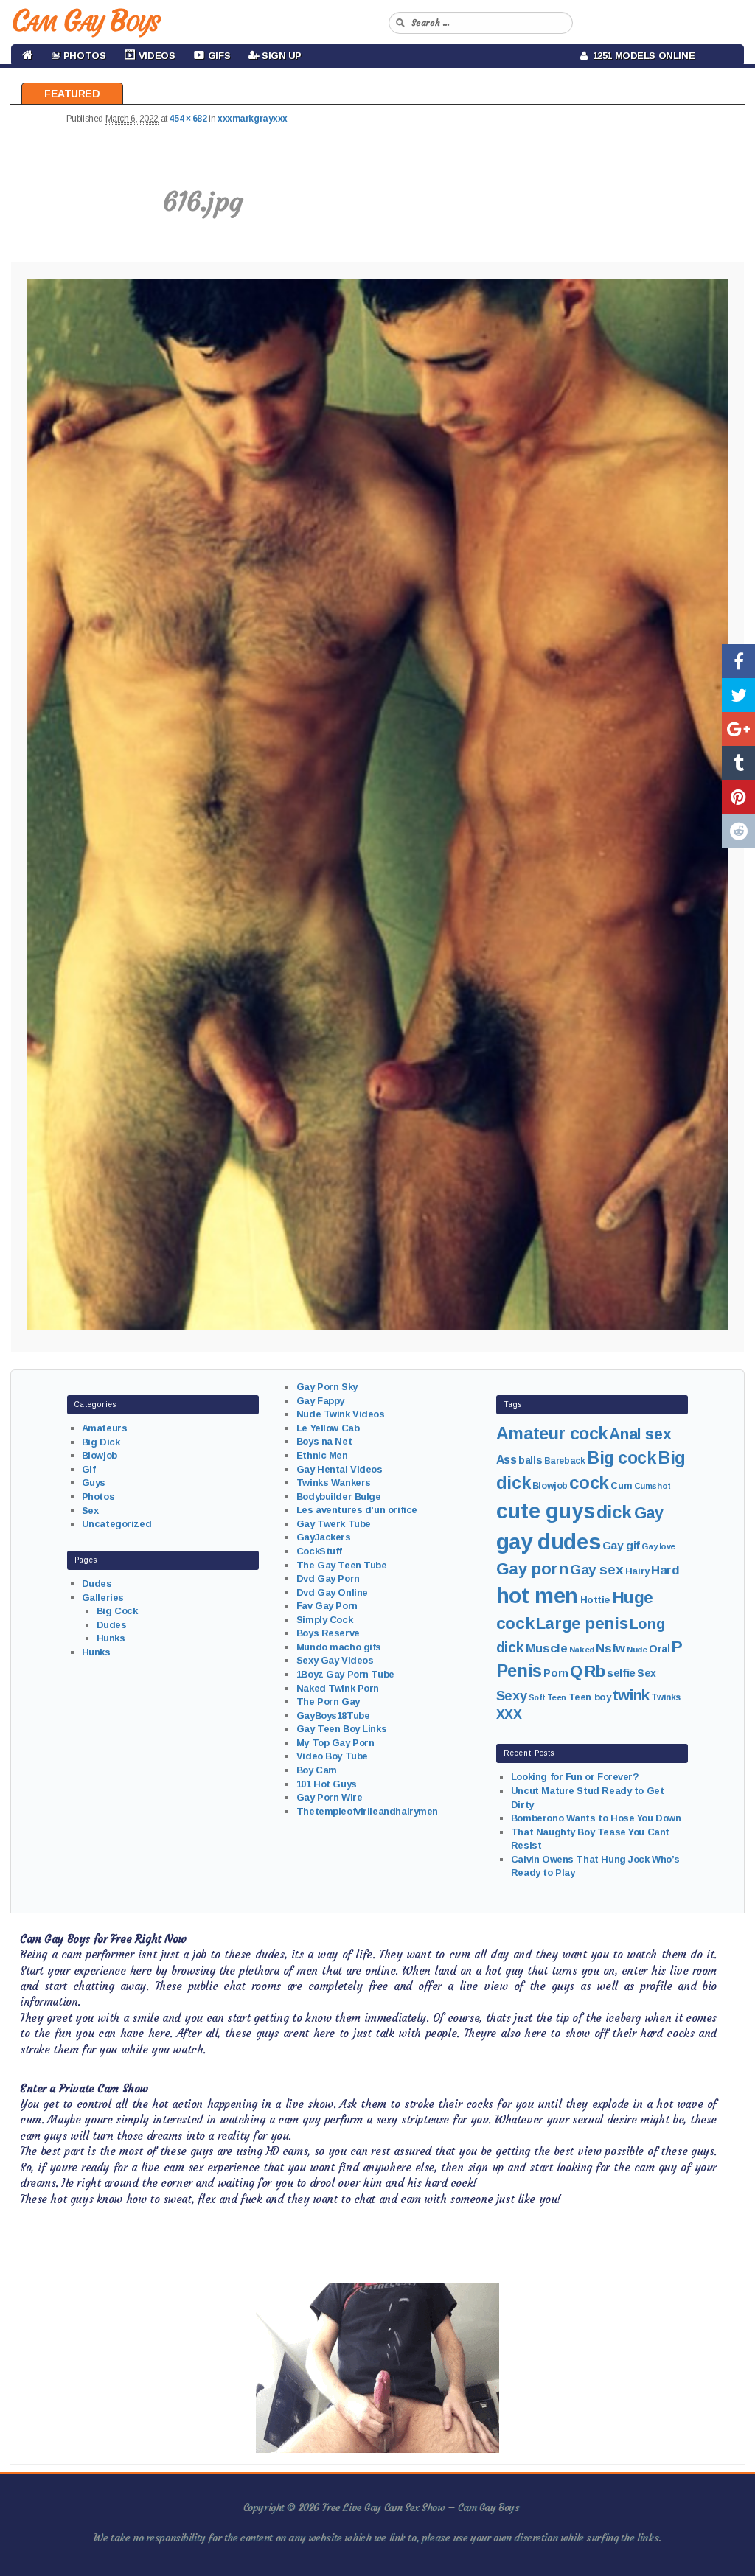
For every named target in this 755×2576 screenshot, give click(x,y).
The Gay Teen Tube (342, 1565)
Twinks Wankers (334, 1483)
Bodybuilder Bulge (339, 1497)
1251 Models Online (641, 56)
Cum (621, 1486)
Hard (665, 1570)
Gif (89, 1469)
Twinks (665, 1697)
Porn (556, 1673)
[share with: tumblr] (738, 763)
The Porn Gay (328, 1701)
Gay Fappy (320, 1401)
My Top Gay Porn (335, 1743)
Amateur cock (552, 1434)
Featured (72, 94)
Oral (659, 1649)
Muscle (546, 1648)
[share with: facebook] (738, 661)
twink (631, 1695)
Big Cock (117, 1611)
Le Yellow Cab (328, 1428)
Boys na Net (324, 1441)
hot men (537, 1596)
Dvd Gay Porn (328, 1578)
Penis (519, 1671)
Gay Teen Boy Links (341, 1729)
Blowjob (100, 1455)
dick (614, 1512)
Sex (90, 1511)
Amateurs (105, 1428)
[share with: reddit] (738, 831)
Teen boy (590, 1697)
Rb (595, 1671)
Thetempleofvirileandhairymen (367, 1811)
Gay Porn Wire (330, 1797)
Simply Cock (324, 1620)
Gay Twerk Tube (334, 1524)
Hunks (111, 1638)
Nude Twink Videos (341, 1414)
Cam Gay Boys (85, 21)
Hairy (637, 1571)
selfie (621, 1673)
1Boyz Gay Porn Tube (345, 1674)
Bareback (565, 1461)
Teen (557, 1697)
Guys (94, 1483)
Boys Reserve (328, 1633)
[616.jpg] (377, 805)
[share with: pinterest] (738, 797)
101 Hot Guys (327, 1784)
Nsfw (610, 1648)
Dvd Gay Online (332, 1592)
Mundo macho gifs (339, 1647)
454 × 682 (188, 119)
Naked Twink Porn (338, 1688)
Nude (637, 1650)
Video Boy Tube (332, 1756)
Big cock (622, 1458)
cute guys (545, 1511)
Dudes (97, 1584)
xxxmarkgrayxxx (253, 119)
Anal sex (640, 1434)
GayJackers (324, 1537)
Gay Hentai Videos (340, 1469)
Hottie (595, 1600)
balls (530, 1460)
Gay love (658, 1546)
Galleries (103, 1598)
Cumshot (653, 1486)
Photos (98, 1497)
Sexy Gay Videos (335, 1660)
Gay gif (621, 1545)
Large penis (582, 1623)
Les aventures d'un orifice (357, 1510)
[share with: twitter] (738, 695)
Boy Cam (317, 1770)
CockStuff (319, 1551)
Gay (649, 1513)
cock (589, 1483)
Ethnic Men (322, 1455)
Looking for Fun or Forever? (575, 1777)
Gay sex (596, 1570)
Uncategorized (117, 1524)
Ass (507, 1460)
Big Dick (101, 1442)
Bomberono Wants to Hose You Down (596, 1818)
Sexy (511, 1696)
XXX (509, 1714)
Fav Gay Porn (327, 1606)
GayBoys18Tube (333, 1715)
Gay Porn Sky (327, 1387)
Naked (582, 1650)
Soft (537, 1697)
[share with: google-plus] (738, 729)
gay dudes (548, 1542)
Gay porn (532, 1569)
